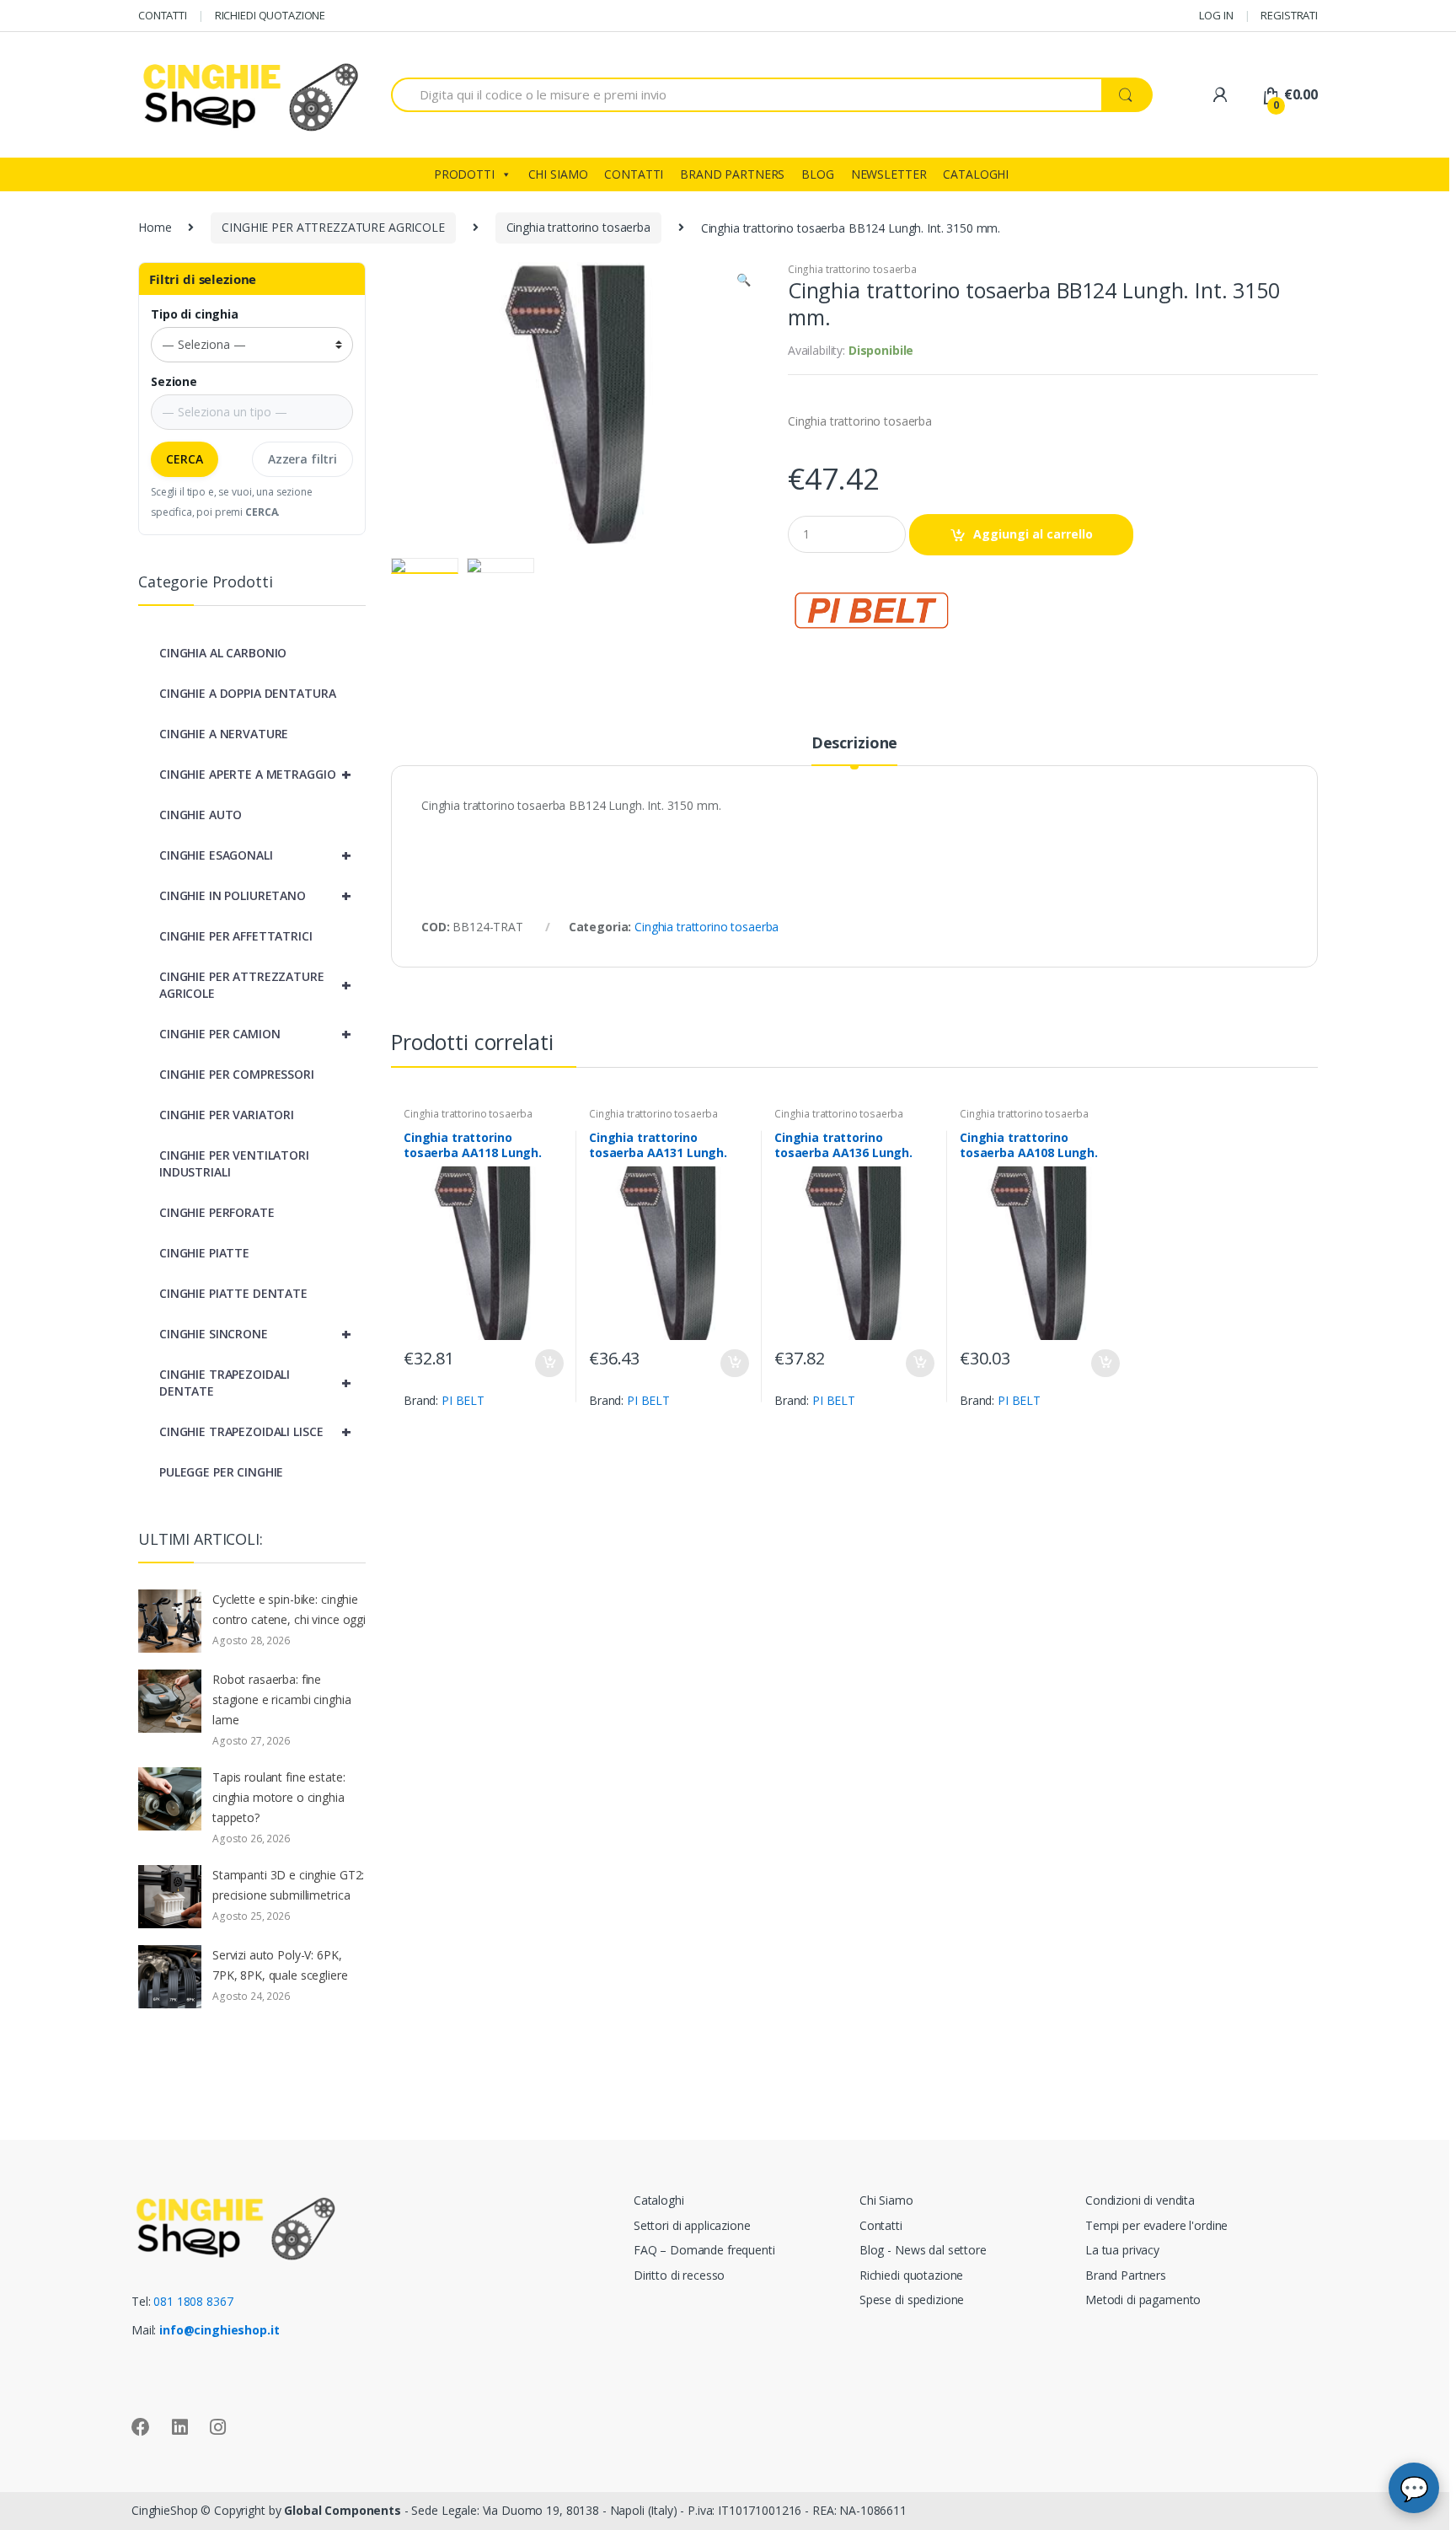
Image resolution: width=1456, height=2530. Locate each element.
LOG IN (1216, 15)
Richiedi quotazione (911, 2275)
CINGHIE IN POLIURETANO (255, 895)
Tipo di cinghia (195, 314)
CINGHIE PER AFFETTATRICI (236, 936)
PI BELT (463, 1400)
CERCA (185, 459)
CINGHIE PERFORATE (217, 1212)
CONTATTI (163, 15)
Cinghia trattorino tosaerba (578, 227)
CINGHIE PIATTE (204, 1253)
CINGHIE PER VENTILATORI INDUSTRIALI (234, 1163)
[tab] (854, 750)
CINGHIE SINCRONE (255, 1334)
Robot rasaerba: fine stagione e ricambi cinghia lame (281, 1699)
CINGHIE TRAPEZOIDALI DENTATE (255, 1383)
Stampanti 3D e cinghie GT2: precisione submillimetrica (288, 1885)
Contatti (881, 2225)
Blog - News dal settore (923, 2250)
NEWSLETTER (889, 174)
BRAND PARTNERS (732, 174)
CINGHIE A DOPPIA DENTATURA (247, 693)
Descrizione (854, 744)
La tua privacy (1122, 2250)
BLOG (817, 174)
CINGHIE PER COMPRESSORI (237, 1074)
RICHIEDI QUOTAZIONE (270, 15)
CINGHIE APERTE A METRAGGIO (255, 774)
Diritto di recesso (679, 2275)
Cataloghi (659, 2200)
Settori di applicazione (692, 2225)
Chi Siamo (886, 2200)
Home (155, 227)
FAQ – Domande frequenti (704, 2250)
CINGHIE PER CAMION (255, 1034)
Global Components (343, 2510)
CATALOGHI (976, 174)
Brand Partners (1126, 2275)
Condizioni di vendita (1140, 2200)
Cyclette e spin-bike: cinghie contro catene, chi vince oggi (289, 1609)
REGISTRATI (1289, 15)
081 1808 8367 (193, 2301)
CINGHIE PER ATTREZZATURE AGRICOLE (333, 227)
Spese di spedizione (912, 2300)
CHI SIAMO (558, 174)
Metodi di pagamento (1143, 2300)
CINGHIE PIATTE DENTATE (233, 1293)
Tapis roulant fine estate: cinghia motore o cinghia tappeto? (278, 1797)
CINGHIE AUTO (201, 815)
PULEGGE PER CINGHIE (221, 1472)
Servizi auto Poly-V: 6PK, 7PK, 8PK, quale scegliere (280, 1965)
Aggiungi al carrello (1033, 534)
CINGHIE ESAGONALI (255, 855)
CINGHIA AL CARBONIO (223, 653)
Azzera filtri (302, 459)
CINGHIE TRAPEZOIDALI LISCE (255, 1431)
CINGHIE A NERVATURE (224, 734)
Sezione (174, 382)
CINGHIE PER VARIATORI (227, 1115)
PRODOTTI (464, 174)
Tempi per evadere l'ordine (1156, 2225)
